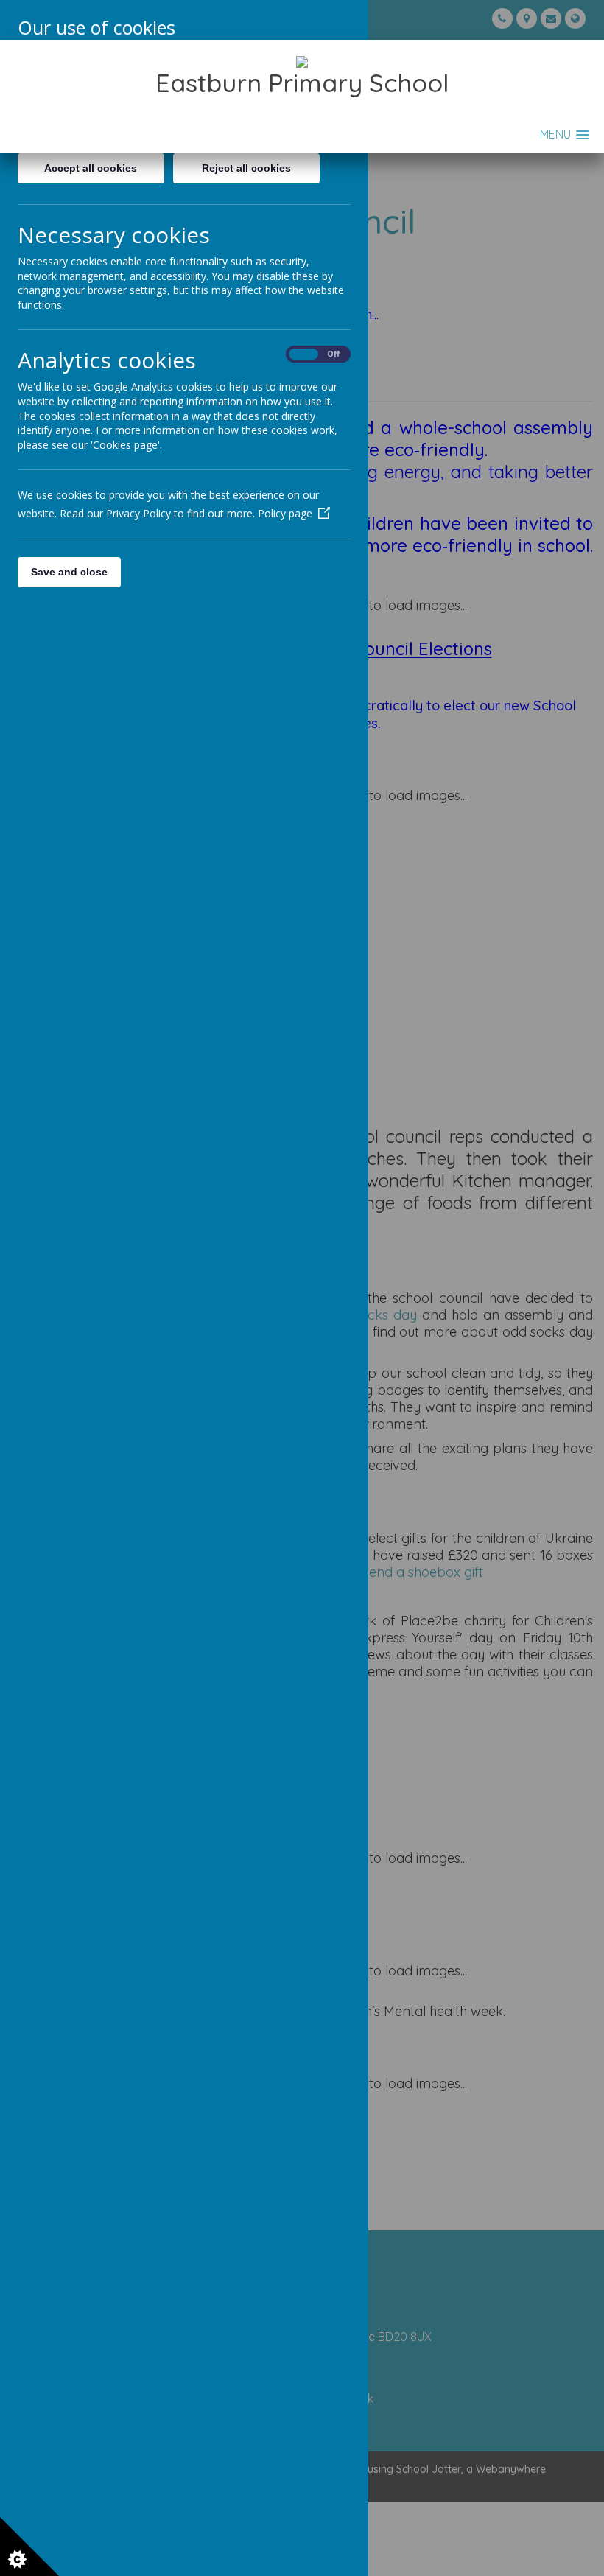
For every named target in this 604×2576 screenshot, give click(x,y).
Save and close (69, 572)
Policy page (285, 513)
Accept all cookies (91, 168)
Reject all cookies (246, 168)
